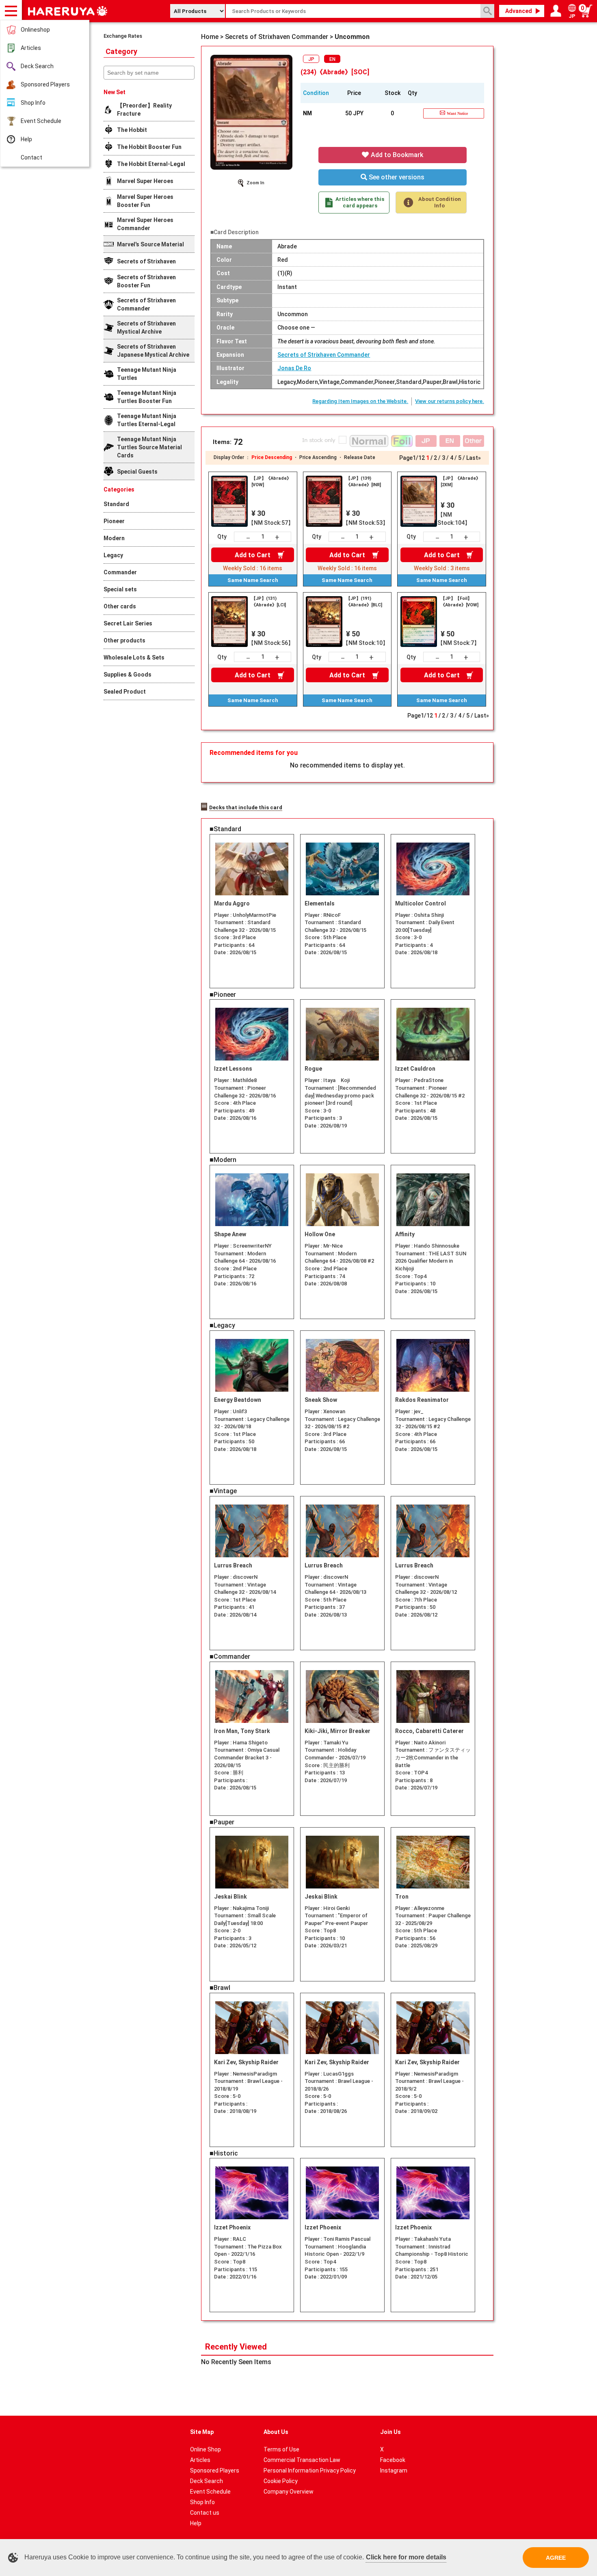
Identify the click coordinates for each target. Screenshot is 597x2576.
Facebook (393, 2460)
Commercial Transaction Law (302, 2460)
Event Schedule (41, 121)
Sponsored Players (45, 84)
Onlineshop (35, 30)
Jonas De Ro (294, 368)
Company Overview (289, 2492)
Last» (474, 458)
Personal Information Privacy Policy (310, 2470)
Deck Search (37, 66)
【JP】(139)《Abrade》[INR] (363, 482)
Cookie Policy (281, 2481)
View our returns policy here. (450, 401)
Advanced (519, 11)
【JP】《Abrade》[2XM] (461, 482)
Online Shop (205, 2449)
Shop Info (33, 103)
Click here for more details (406, 2557)
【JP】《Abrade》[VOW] (271, 482)
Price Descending (272, 457)
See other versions (396, 177)
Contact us (205, 2513)
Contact (31, 157)
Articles (31, 48)
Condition (316, 93)
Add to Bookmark (396, 155)
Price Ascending (318, 457)
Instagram (394, 2470)
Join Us (390, 2432)
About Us (276, 2432)
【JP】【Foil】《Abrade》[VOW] (460, 602)
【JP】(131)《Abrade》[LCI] (269, 602)
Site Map (202, 2432)
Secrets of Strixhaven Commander (324, 355)
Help (26, 139)
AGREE (556, 2558)
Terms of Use (281, 2449)
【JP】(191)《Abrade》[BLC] (364, 602)
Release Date (360, 457)
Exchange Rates (123, 36)
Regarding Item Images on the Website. (360, 401)
